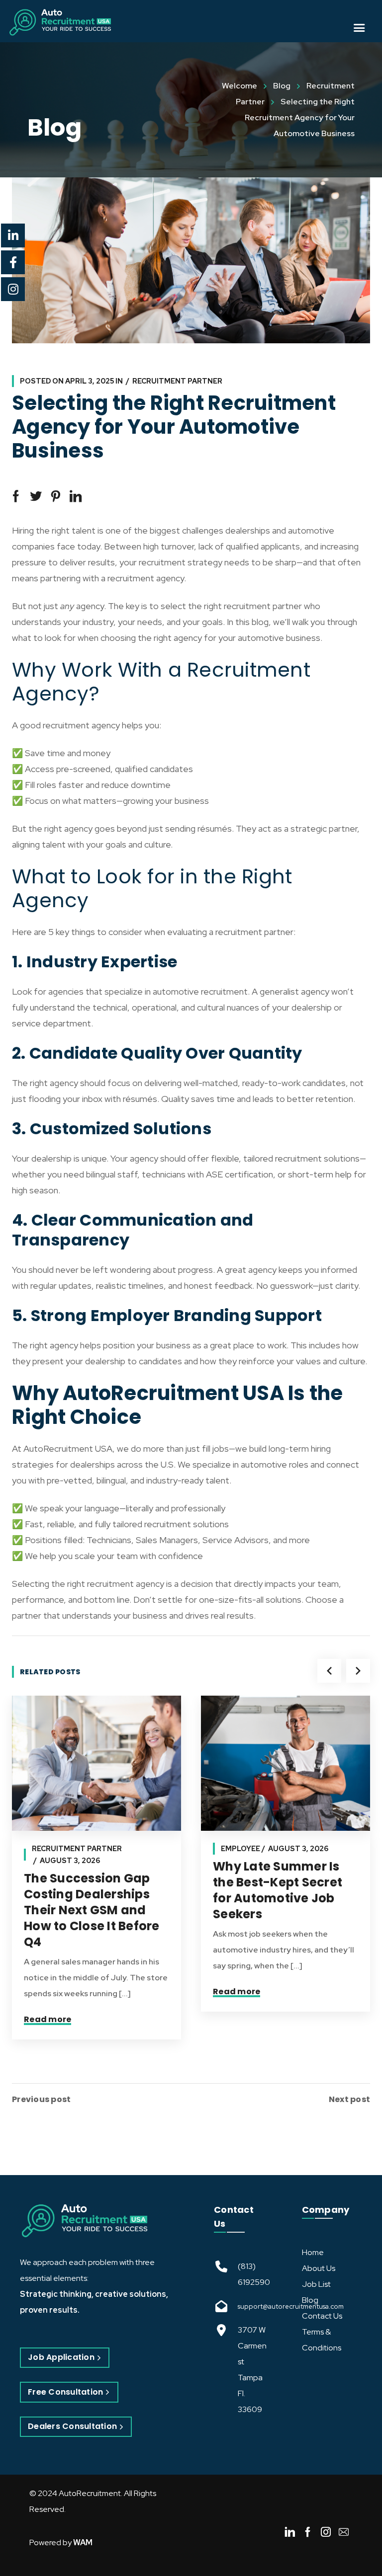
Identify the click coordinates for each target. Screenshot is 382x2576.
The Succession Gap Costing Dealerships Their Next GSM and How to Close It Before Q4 (92, 1910)
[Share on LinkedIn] (76, 496)
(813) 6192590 (254, 2274)
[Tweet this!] (36, 496)
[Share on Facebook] (16, 496)
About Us (319, 2268)
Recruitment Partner (177, 381)
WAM (83, 2542)
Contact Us (322, 2316)
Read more (48, 2019)
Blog (282, 86)
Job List (316, 2284)
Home (313, 2252)
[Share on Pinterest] (56, 496)
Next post (349, 2100)
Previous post (41, 2100)
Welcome (239, 86)
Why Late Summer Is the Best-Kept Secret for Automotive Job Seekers (278, 1890)
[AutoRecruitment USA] (85, 2221)
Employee (240, 1849)
